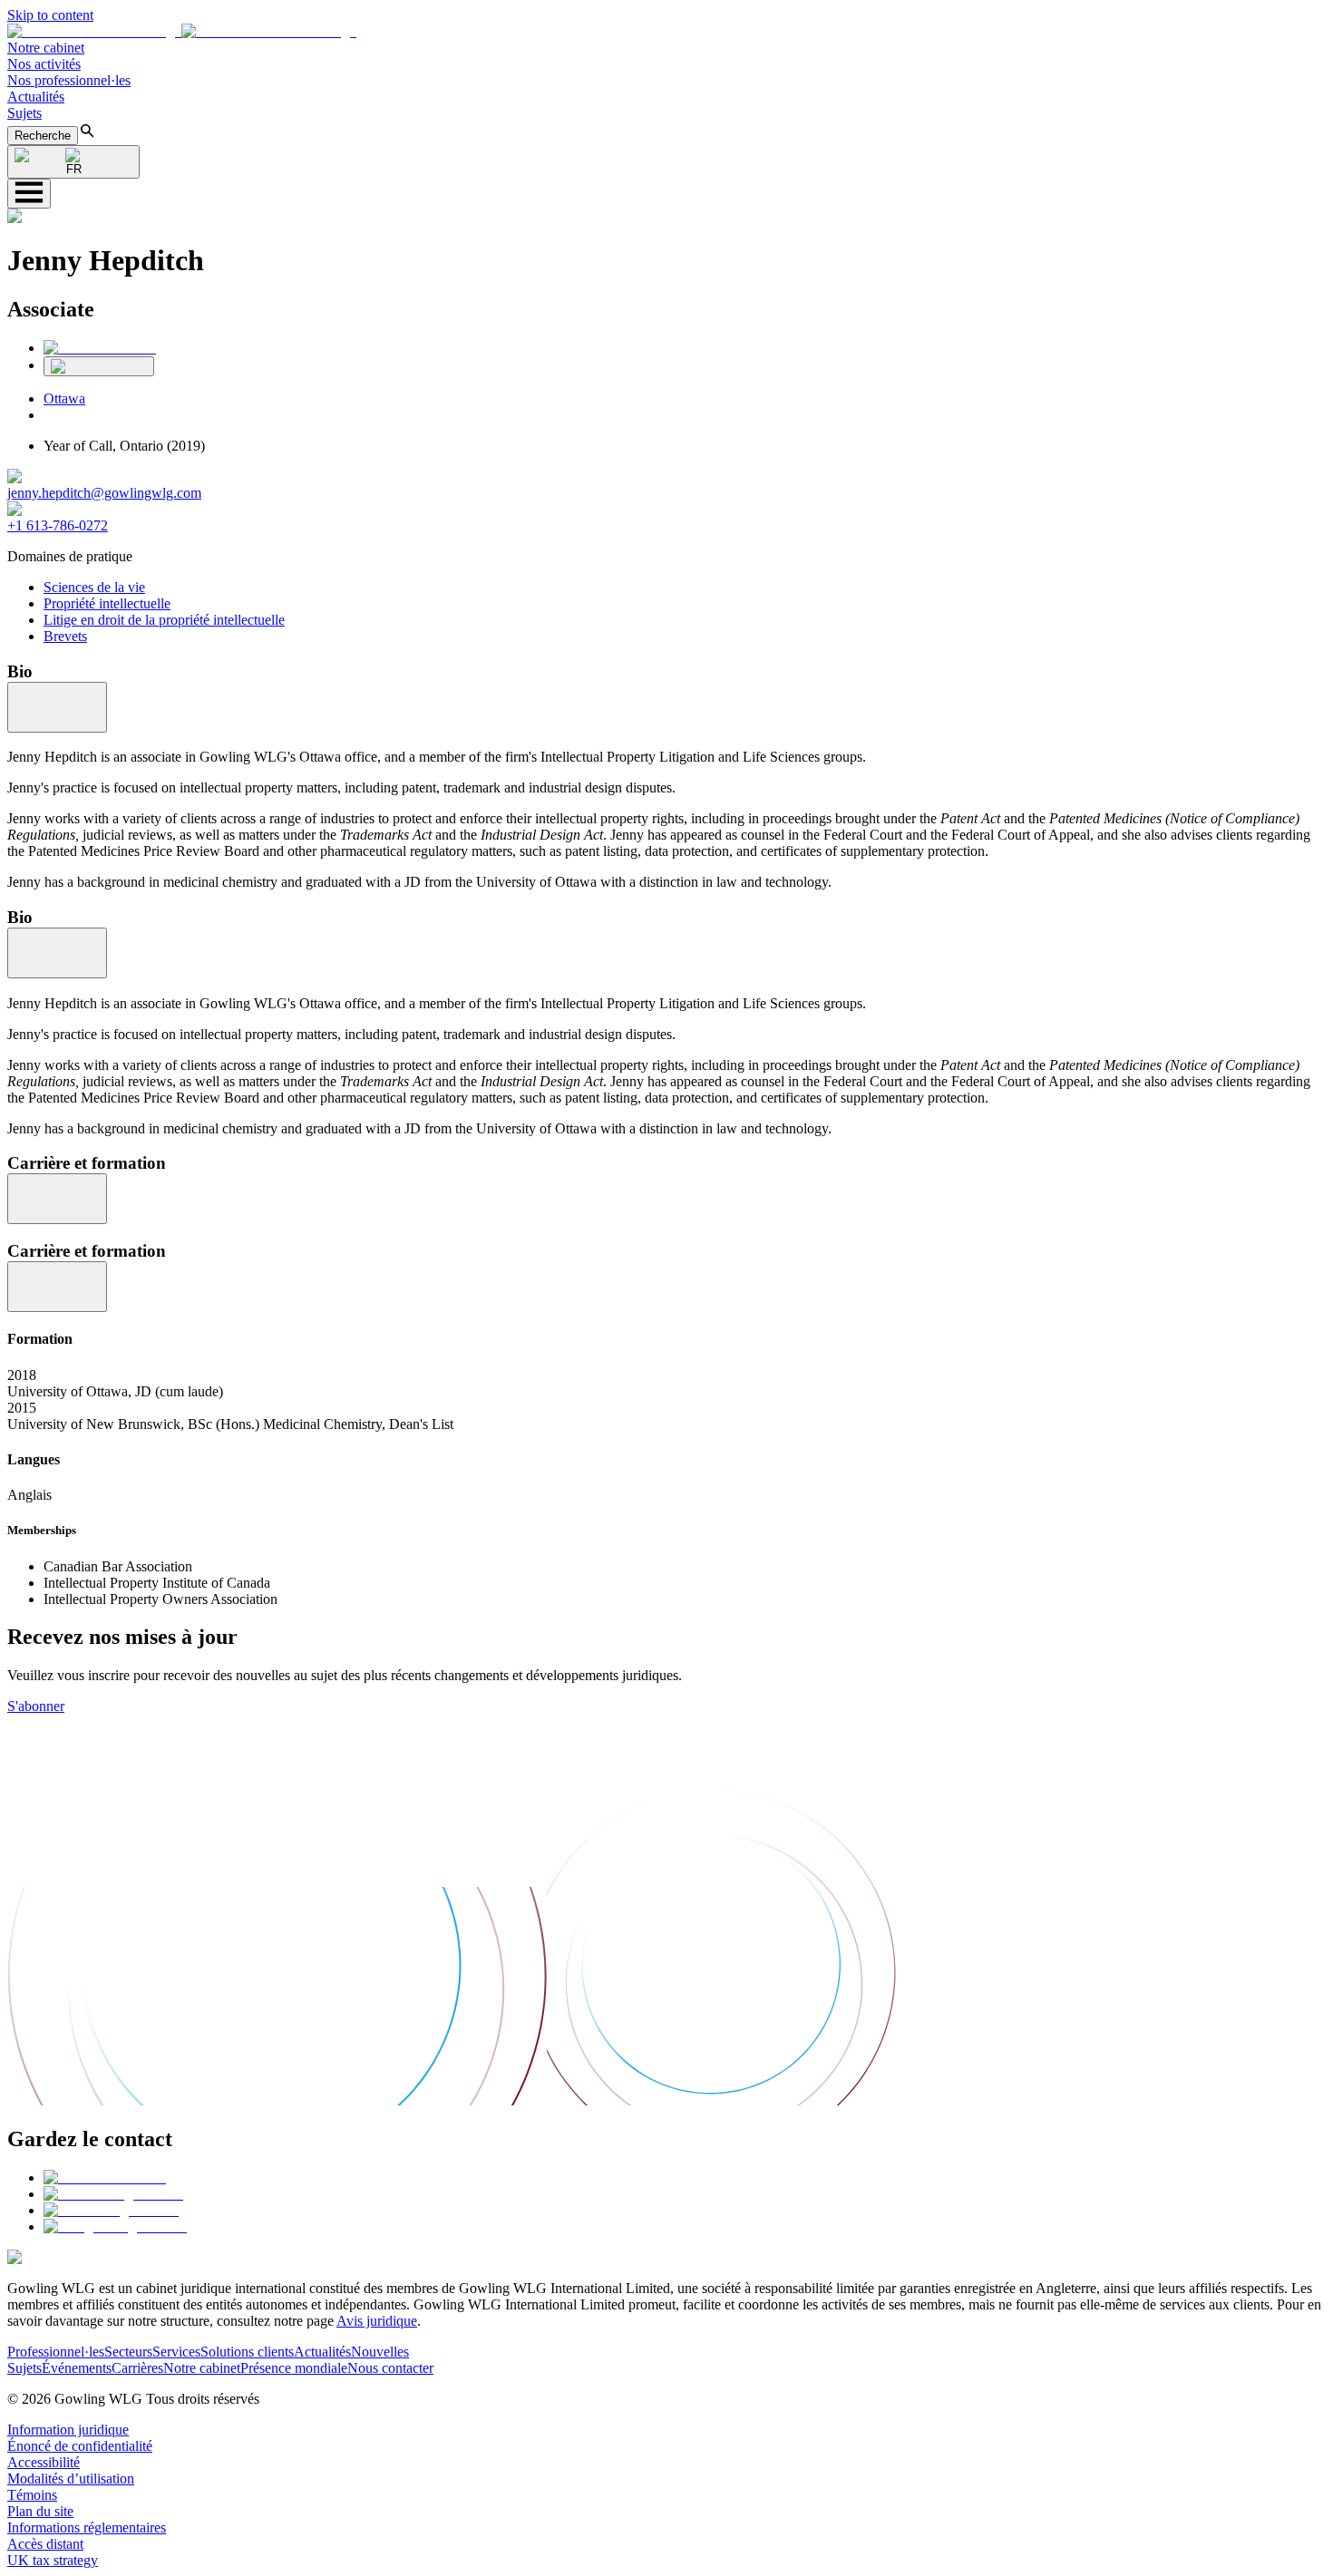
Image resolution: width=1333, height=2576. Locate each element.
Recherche (43, 136)
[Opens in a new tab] (105, 2177)
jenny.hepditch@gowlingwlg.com (104, 493)
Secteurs (128, 2352)
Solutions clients (247, 2352)
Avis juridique (377, 2321)
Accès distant (45, 2544)
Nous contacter (390, 2368)
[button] (182, 31)
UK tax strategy (53, 2560)
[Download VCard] (99, 366)
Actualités (36, 97)
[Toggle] (57, 707)
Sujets (24, 113)
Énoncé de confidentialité (80, 2446)
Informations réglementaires (87, 2527)
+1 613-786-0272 (58, 525)
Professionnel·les (56, 2352)
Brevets (65, 636)
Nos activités (44, 64)
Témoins (32, 2495)
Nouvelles (380, 2352)
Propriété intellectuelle (107, 603)
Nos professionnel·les (69, 80)
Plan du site (40, 2511)
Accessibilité (44, 2462)
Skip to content (50, 15)
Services (176, 2352)
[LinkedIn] (100, 348)
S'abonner (36, 1706)
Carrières (137, 2368)
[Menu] (29, 194)
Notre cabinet (46, 48)
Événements (77, 2368)
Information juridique (68, 2430)
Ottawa (64, 399)
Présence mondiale (294, 2368)
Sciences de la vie (94, 587)
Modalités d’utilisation (71, 2479)
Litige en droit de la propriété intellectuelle (164, 620)
